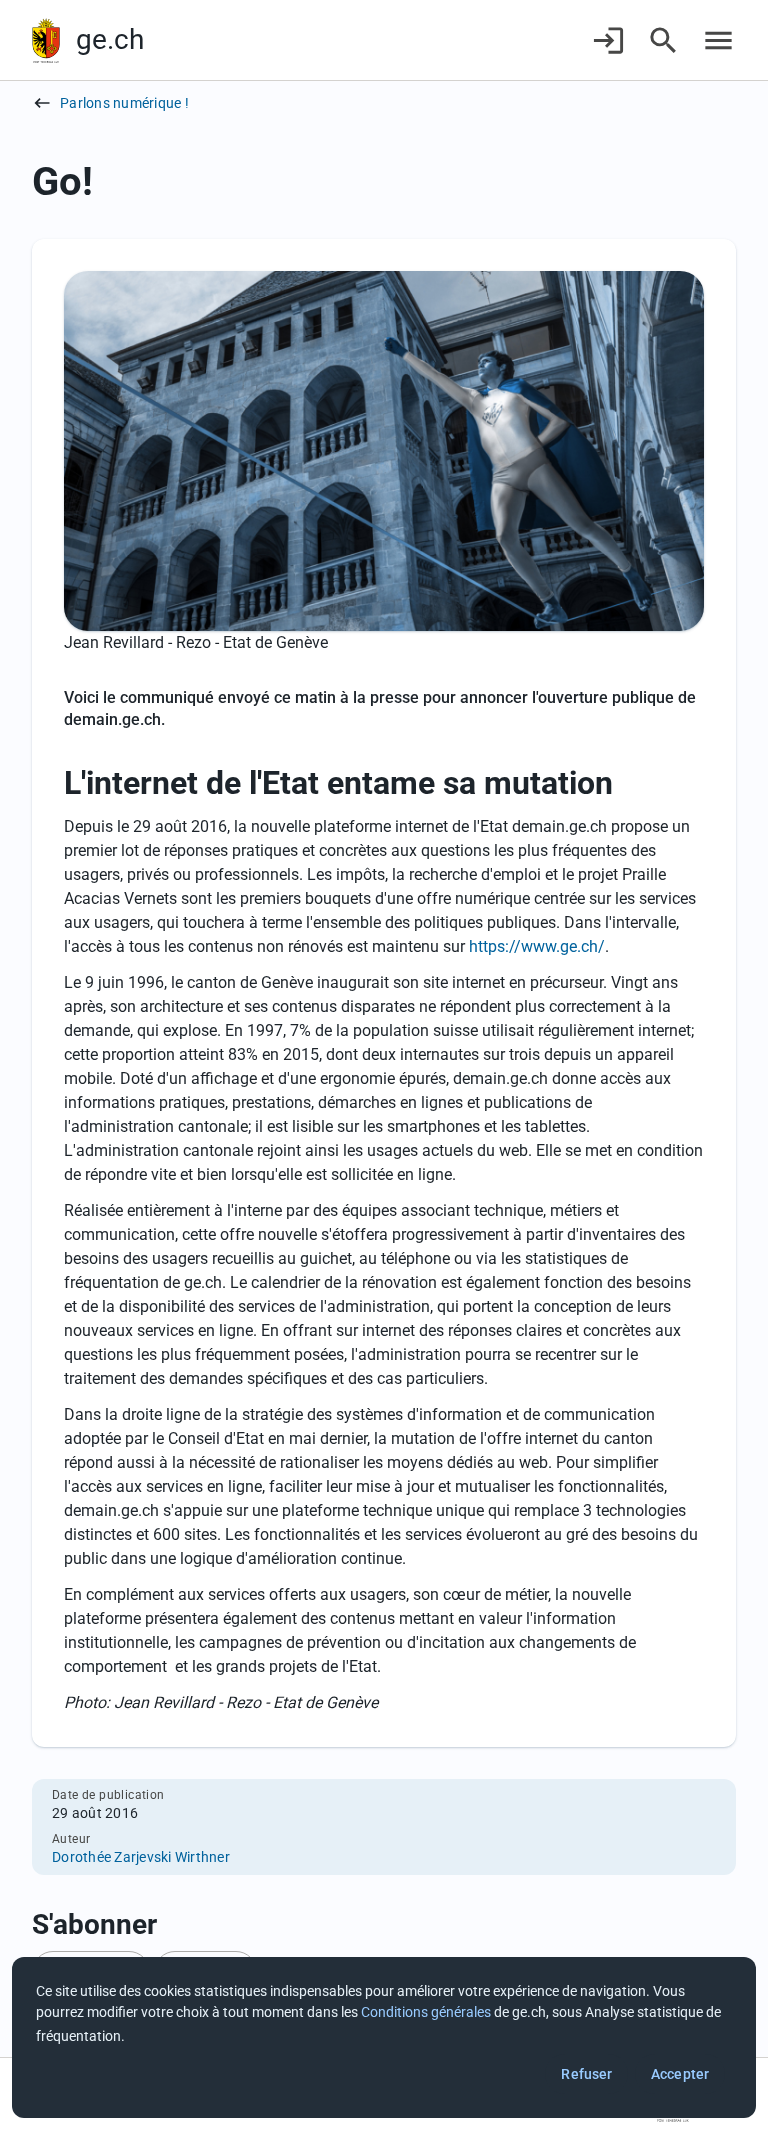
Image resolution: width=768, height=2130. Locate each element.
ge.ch (110, 39)
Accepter (680, 2074)
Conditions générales (426, 2012)
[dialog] (384, 2037)
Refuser (586, 2074)
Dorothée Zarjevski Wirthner (141, 1857)
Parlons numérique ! (124, 103)
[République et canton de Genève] (46, 40)
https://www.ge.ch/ (537, 946)
